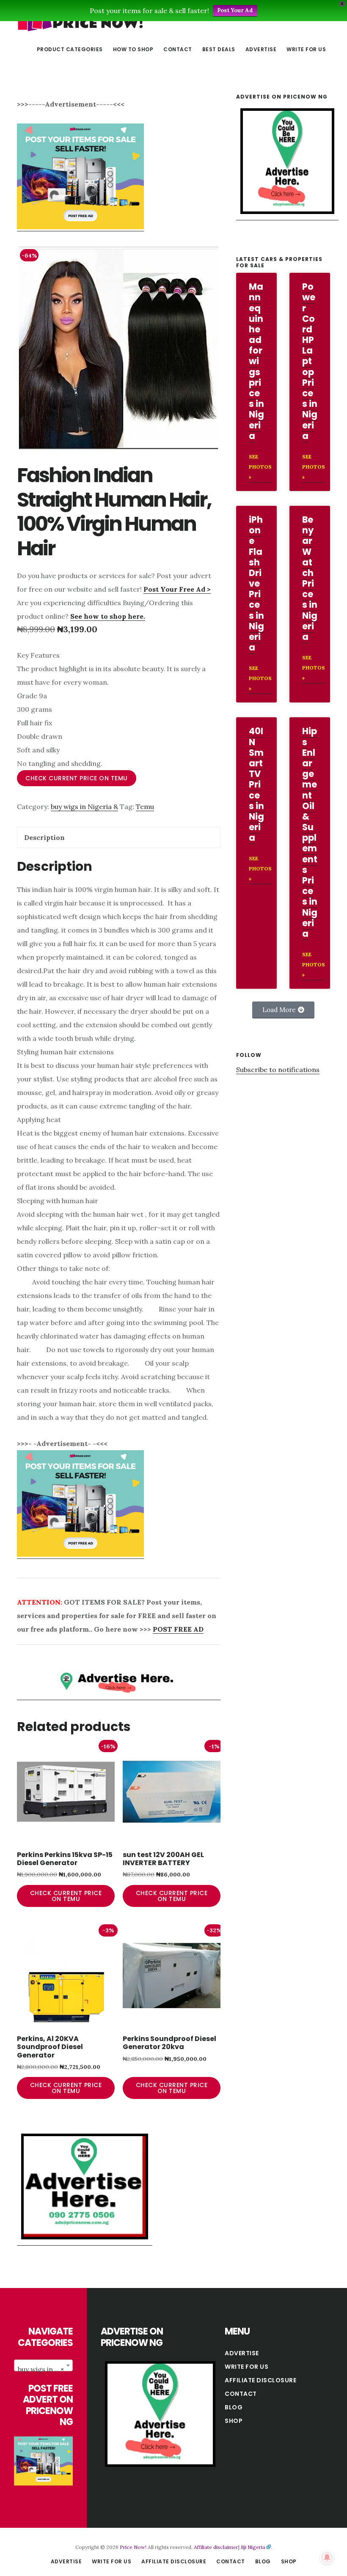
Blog (234, 2407)
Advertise (242, 2353)
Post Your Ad (235, 10)
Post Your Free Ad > (177, 589)
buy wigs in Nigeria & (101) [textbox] (45, 2369)
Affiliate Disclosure (260, 2380)
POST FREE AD (178, 1629)
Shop (234, 2421)
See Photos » (260, 467)
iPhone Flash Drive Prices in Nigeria (256, 583)
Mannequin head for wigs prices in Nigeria (256, 361)
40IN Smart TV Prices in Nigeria (256, 784)
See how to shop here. (108, 616)
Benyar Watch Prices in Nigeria (310, 578)
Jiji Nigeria (253, 2547)
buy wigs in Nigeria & (84, 807)
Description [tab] (44, 837)
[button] (283, 1010)
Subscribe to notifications (278, 1070)
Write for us (246, 2367)
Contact (241, 2394)
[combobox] (43, 2365)
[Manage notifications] (327, 2557)
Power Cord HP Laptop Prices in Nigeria (310, 361)
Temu (145, 807)
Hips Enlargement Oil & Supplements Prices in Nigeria (310, 832)
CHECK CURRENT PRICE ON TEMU (77, 778)
